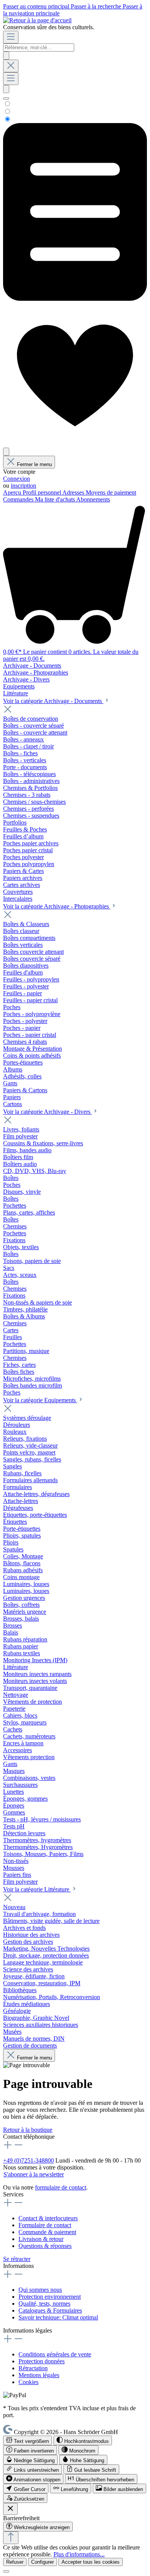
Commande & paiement (47, 2232)
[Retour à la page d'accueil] (37, 20)
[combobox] (39, 47)
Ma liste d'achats (56, 499)
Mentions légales (39, 2375)
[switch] (27, 2440)
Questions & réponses (45, 2246)
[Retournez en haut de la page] (11, 2538)
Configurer (42, 2562)
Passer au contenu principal (37, 6)
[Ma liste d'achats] (75, 299)
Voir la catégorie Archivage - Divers (47, 1112)
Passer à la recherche (97, 6)
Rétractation (33, 2368)
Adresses (74, 492)
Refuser (15, 2562)
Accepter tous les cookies (91, 2562)
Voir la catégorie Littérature (37, 1889)
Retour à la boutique (28, 2130)
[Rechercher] (6, 56)
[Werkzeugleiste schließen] (10, 2509)
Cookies (28, 2382)
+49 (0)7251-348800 (28, 2160)
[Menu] (11, 37)
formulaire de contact (61, 2187)
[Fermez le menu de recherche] (11, 66)
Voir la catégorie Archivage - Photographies (57, 906)
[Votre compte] (6, 452)
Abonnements (93, 499)
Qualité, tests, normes (44, 2304)
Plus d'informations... (79, 2554)
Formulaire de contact (45, 2225)
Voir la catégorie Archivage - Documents (53, 701)
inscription (23, 486)
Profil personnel (42, 492)
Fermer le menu (34, 464)
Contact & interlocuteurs (48, 2218)
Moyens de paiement (111, 492)
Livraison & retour (41, 2239)
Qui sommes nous (40, 2290)
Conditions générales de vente (55, 2354)
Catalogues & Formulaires (50, 2310)
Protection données (42, 2361)
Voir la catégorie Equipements (40, 1400)
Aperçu (13, 492)
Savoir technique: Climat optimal (58, 2317)
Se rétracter (17, 2259)
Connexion (17, 479)
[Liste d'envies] (75, 444)
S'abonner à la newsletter (34, 2174)
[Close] (6, 2571)
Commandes (19, 499)
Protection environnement (50, 2297)
